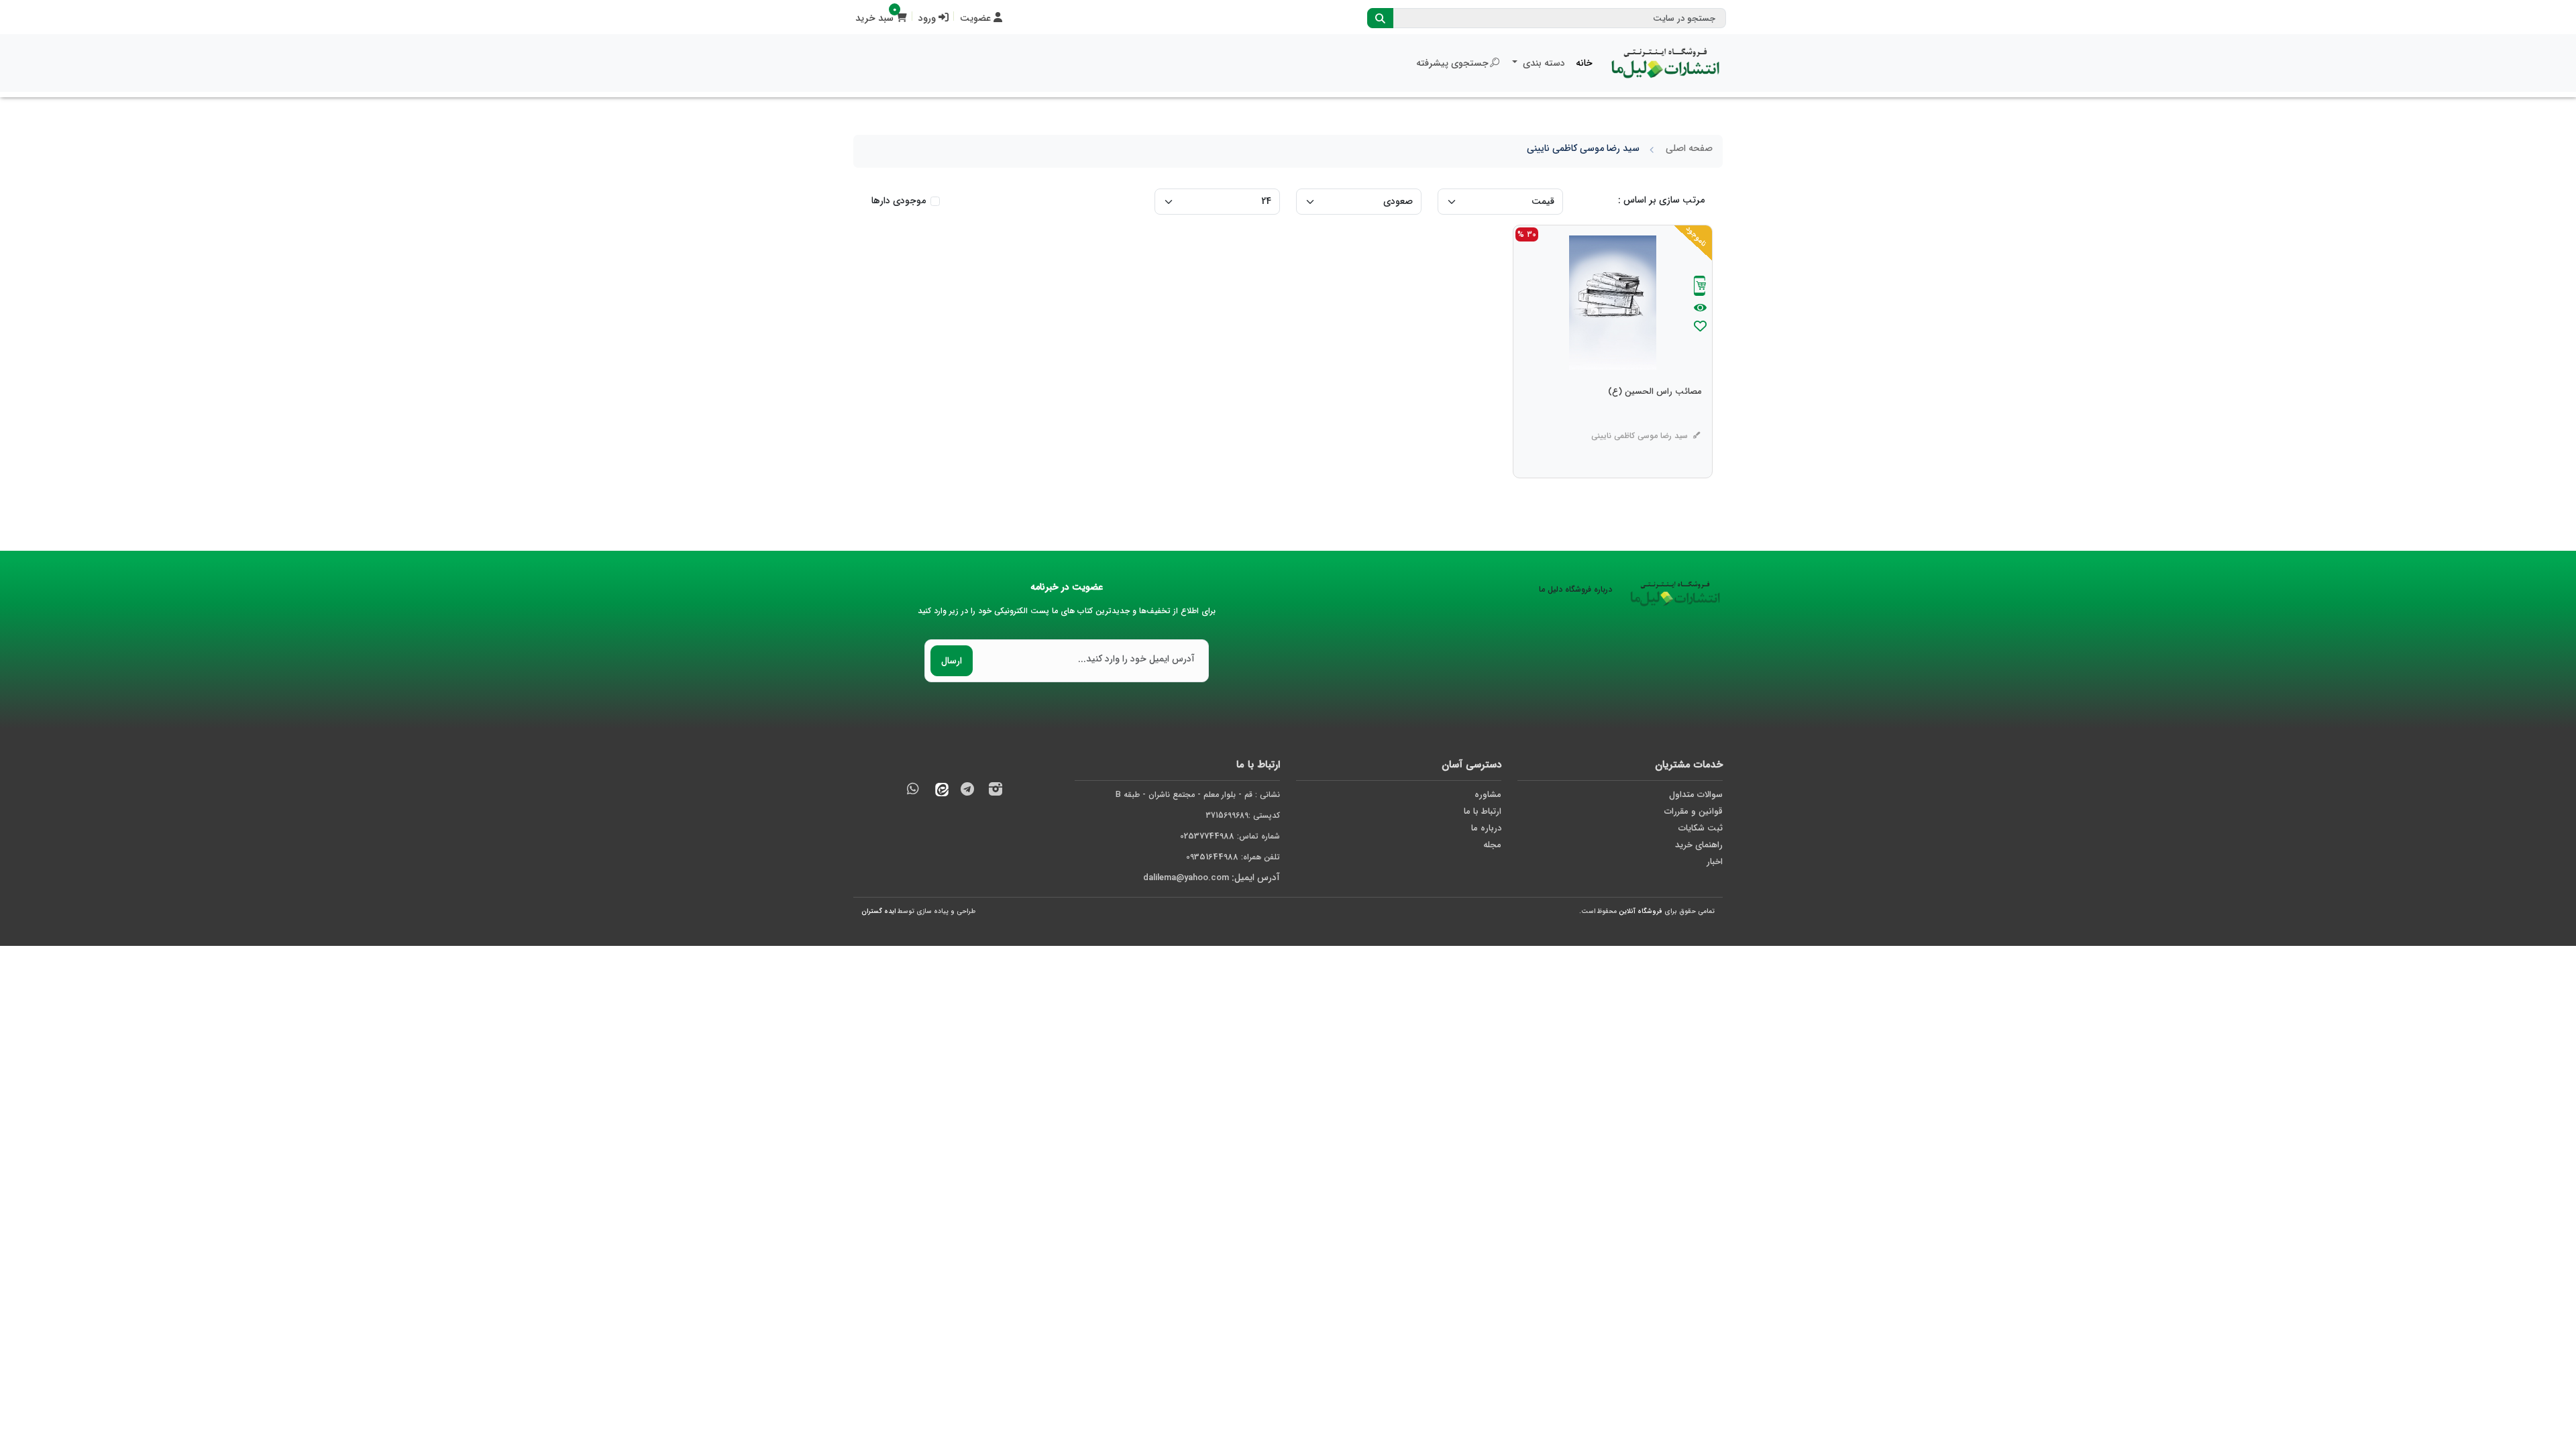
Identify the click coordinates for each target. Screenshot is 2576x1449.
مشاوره (1488, 795)
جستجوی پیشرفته (1452, 63)
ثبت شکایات (1701, 828)
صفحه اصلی (1689, 148)
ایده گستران (878, 911)
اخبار (1715, 862)
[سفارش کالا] (1700, 287)
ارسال (952, 661)
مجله (1492, 845)
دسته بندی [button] (1543, 63)
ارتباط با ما (1483, 811)
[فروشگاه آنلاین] (1666, 63)
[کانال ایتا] (938, 791)
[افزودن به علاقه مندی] (1700, 328)
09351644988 (1212, 857)
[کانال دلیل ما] (967, 791)
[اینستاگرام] (996, 791)
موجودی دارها (899, 201)
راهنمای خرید (1699, 845)
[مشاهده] (1700, 309)
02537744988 (1207, 836)
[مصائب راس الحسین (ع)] (1655, 419)
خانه (1584, 63)
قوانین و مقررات (1694, 811)
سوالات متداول (1696, 795)
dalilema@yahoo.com (1186, 878)
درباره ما (1486, 828)
